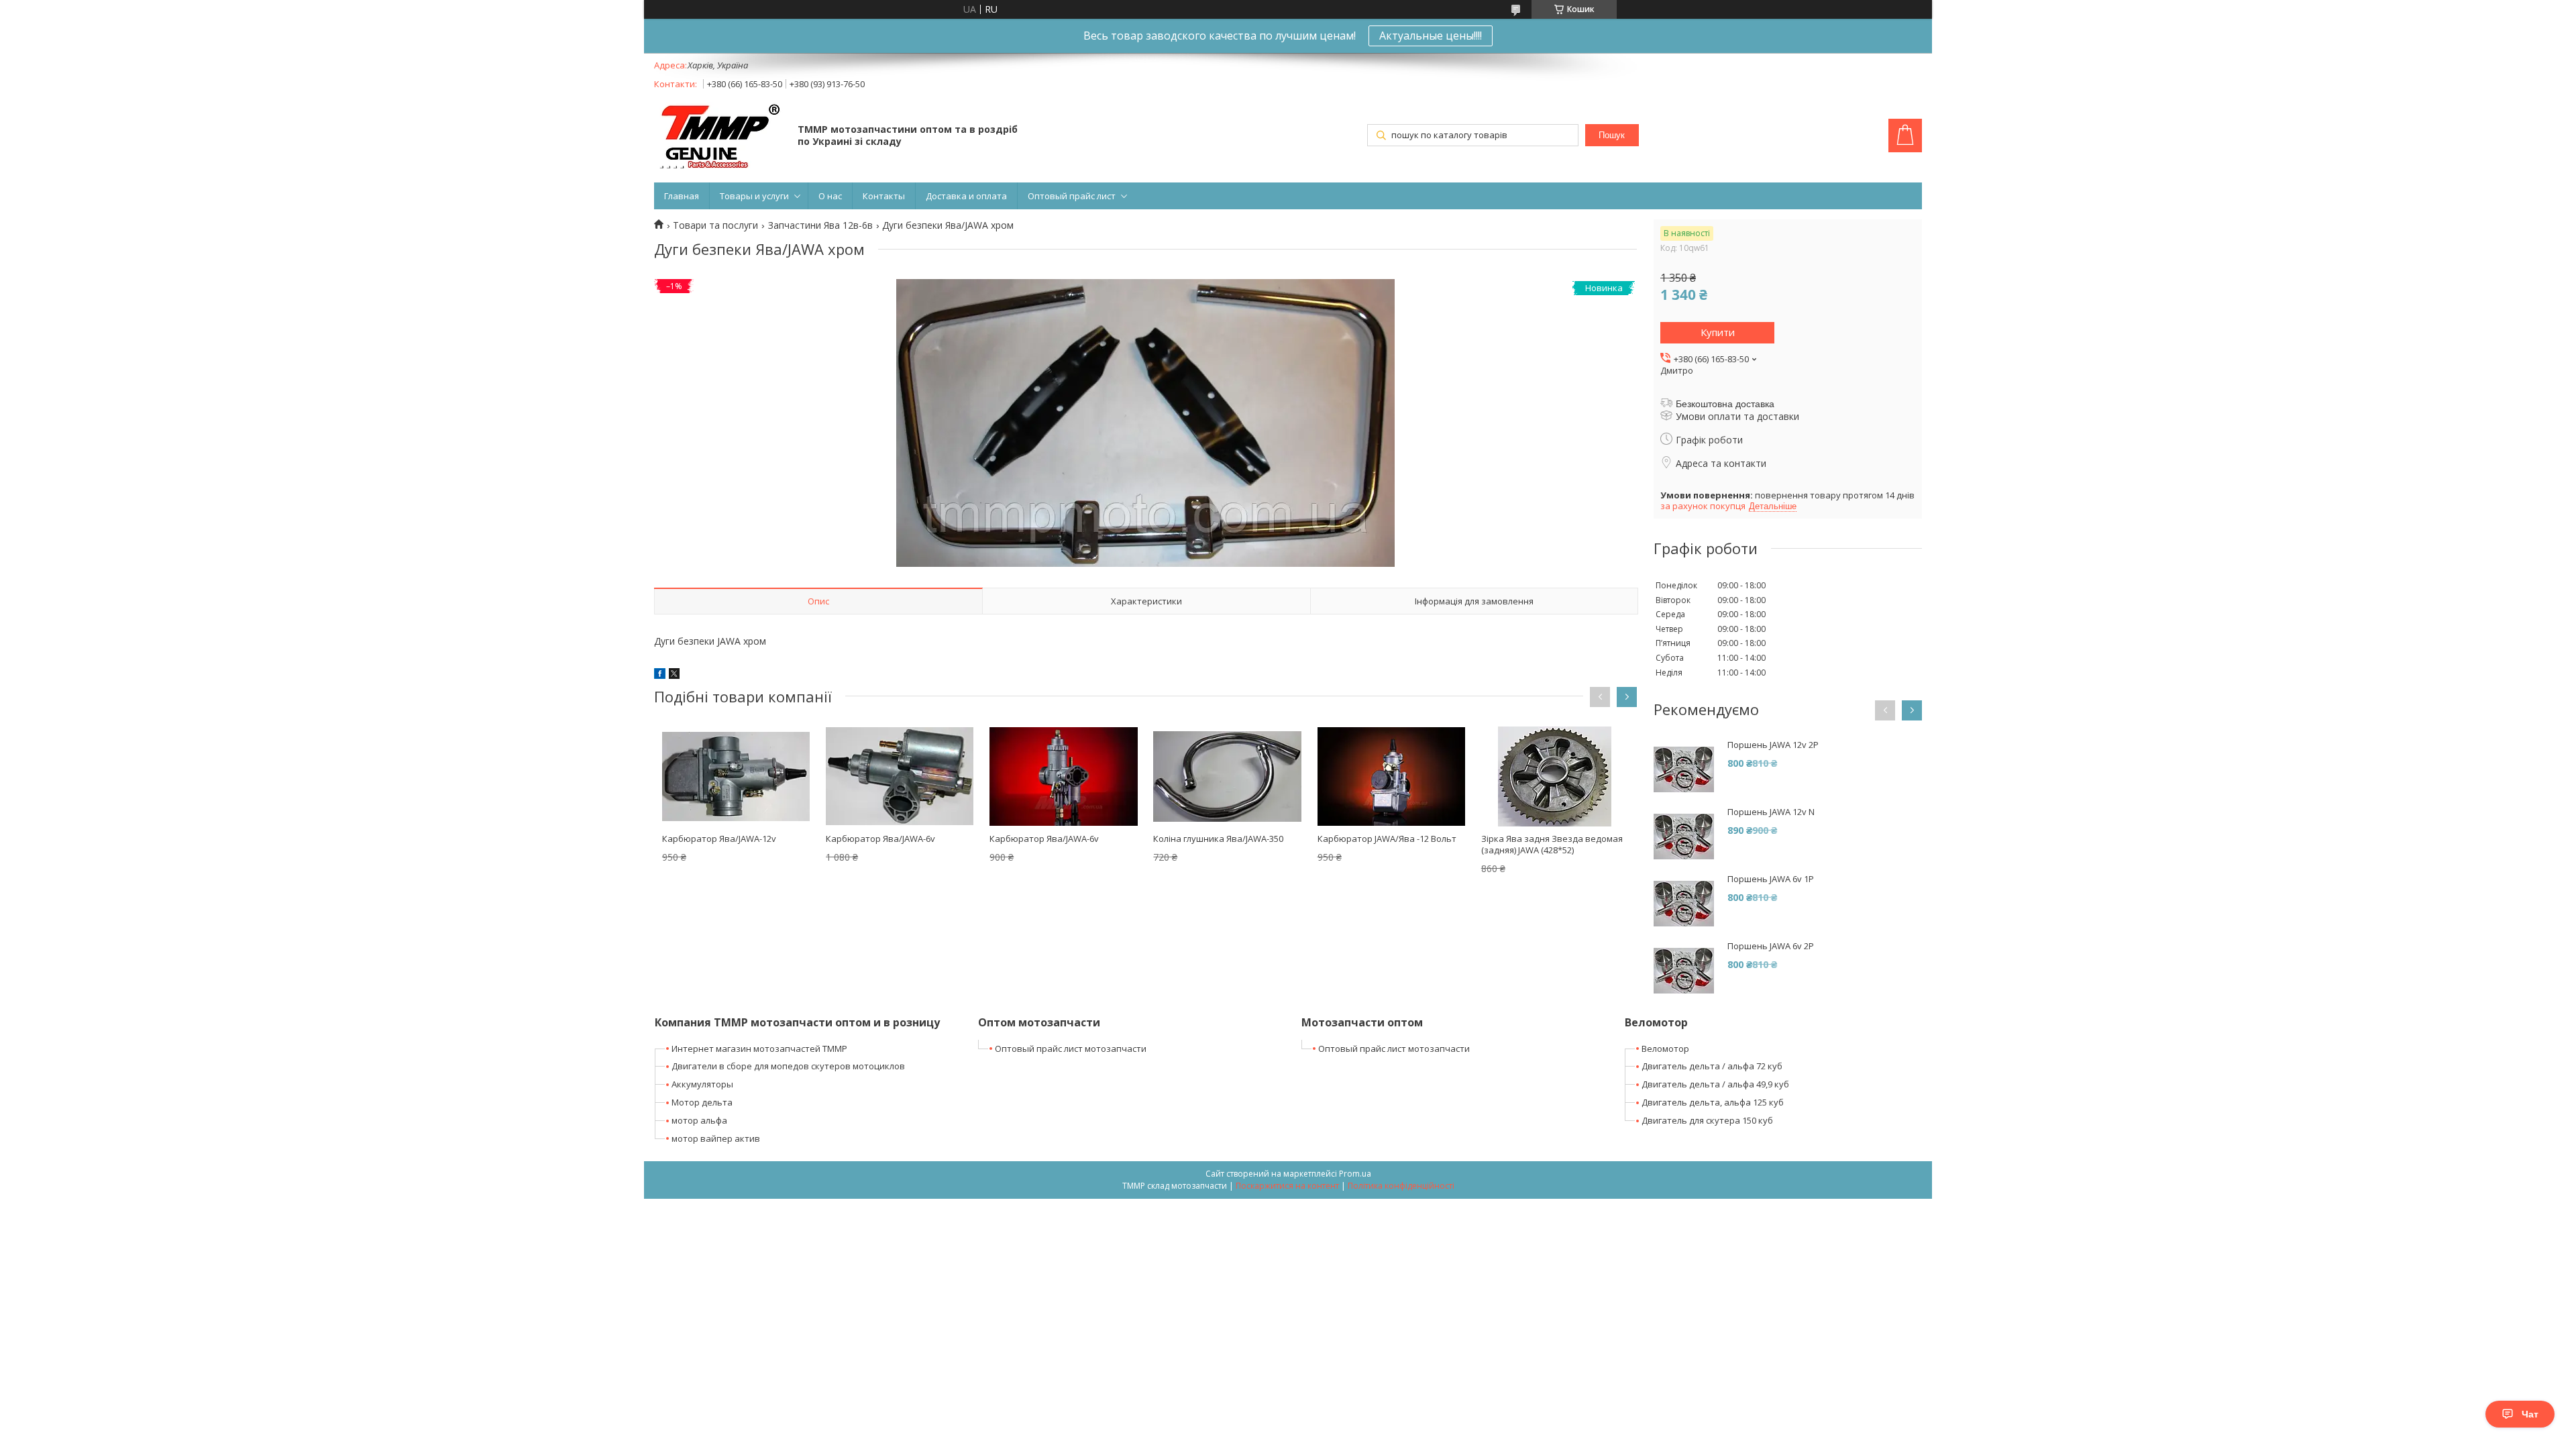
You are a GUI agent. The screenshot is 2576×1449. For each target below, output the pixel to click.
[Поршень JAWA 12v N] (1684, 837)
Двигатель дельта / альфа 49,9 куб (1715, 1084)
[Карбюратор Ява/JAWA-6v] (900, 776)
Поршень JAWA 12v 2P (1773, 745)
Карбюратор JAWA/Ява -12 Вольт (1387, 839)
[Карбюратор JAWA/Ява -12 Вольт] (1391, 776)
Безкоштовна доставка (1725, 404)
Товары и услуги (754, 196)
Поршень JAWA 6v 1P (1771, 879)
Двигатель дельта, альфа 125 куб (1713, 1102)
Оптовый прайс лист (1072, 196)
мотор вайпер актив (716, 1138)
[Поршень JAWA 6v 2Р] (1684, 971)
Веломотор (1665, 1049)
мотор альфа (699, 1120)
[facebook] (660, 675)
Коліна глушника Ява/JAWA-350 (1218, 839)
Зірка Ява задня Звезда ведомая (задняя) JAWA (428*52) (1552, 844)
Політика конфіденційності (1401, 1186)
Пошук (1612, 135)
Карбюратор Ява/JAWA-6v (880, 839)
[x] (674, 675)
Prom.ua (1355, 1174)
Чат (2530, 1414)
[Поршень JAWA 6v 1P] (1684, 904)
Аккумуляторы (702, 1084)
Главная (682, 196)
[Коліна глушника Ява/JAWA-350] (1227, 776)
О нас (830, 196)
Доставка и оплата (966, 196)
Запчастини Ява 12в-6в (820, 225)
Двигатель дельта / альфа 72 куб (1712, 1066)
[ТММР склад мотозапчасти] (719, 137)
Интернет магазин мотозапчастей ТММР (759, 1049)
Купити (1718, 332)
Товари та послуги (715, 225)
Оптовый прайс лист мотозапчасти (1071, 1049)
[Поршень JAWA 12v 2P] (1684, 769)
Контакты (884, 196)
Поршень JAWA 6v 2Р (1771, 946)
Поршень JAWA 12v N (1771, 812)
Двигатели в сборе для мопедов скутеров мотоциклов (788, 1066)
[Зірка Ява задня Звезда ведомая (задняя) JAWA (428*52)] (1555, 776)
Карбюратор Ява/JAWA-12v (719, 839)
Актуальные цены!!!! (1431, 36)
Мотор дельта (702, 1102)
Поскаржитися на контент (1287, 1186)
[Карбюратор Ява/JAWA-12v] (736, 776)
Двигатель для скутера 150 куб (1707, 1120)
